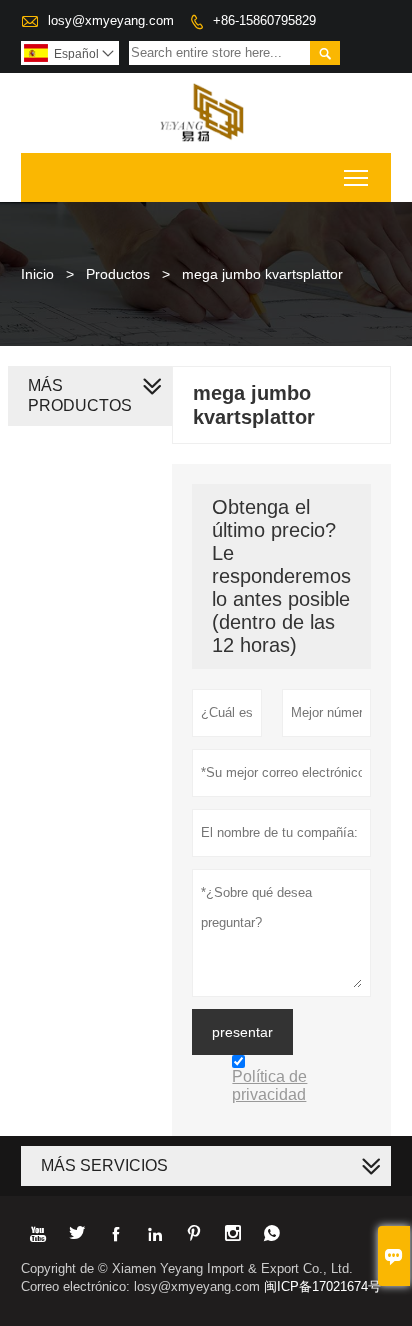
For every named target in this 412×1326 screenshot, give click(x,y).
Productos (118, 274)
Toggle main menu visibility (356, 177)
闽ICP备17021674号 (322, 1286)
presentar (242, 1032)
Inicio (37, 274)
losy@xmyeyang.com (111, 20)
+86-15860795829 (264, 20)
